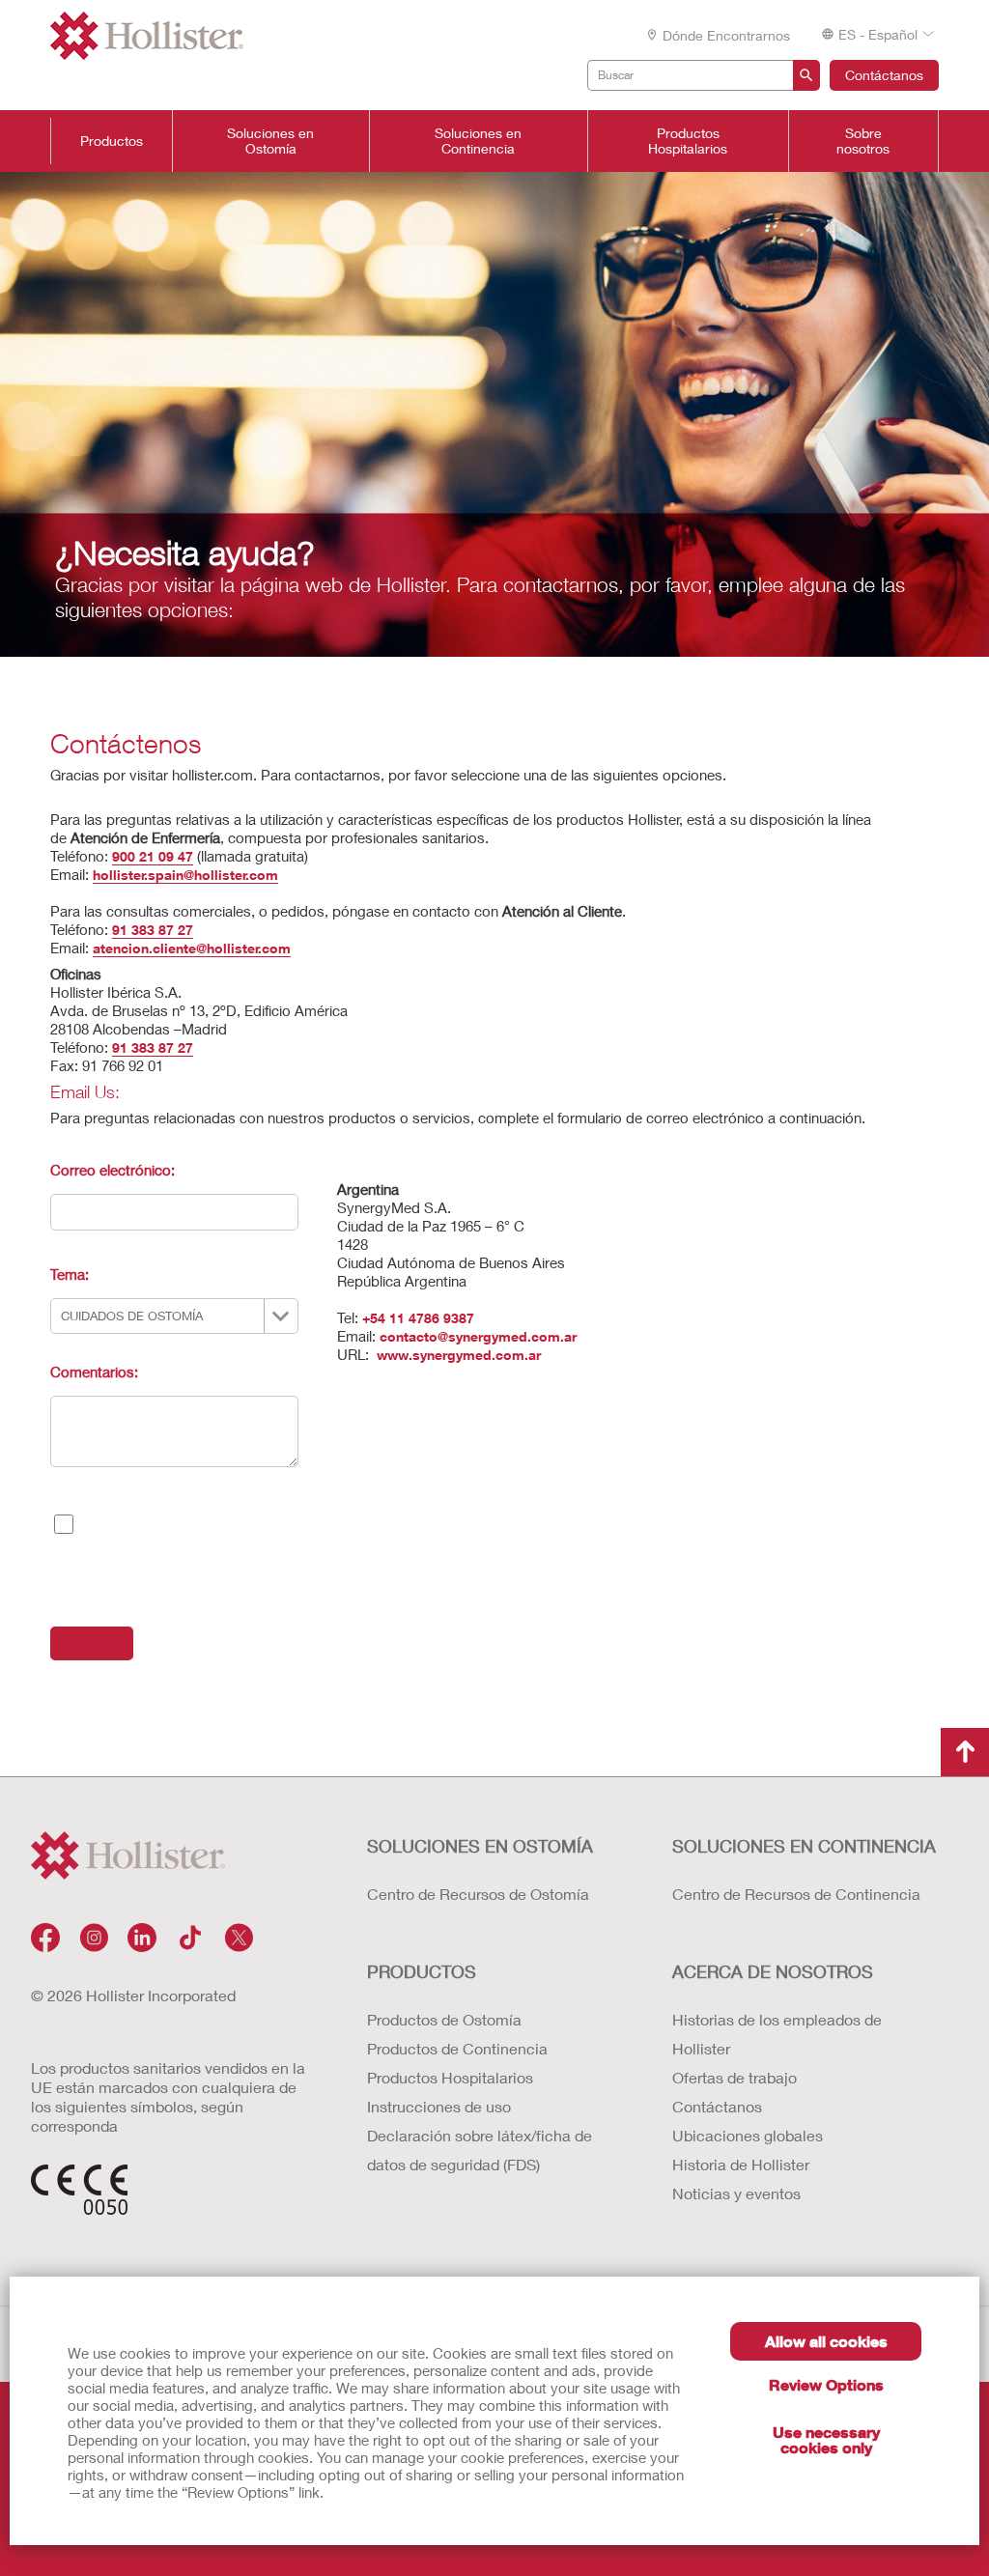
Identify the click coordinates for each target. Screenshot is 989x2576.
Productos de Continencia (457, 2048)
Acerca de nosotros (773, 1971)
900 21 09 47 (153, 856)
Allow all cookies (826, 2341)
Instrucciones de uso (439, 2106)
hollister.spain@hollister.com (185, 875)
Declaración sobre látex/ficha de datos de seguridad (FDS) (480, 2150)
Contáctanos (884, 75)
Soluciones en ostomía (480, 1846)
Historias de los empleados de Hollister (777, 2034)
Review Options (826, 2384)
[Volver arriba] (965, 1752)
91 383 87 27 (153, 930)
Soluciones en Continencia (478, 141)
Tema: (70, 1274)
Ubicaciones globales (748, 2135)
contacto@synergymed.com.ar (478, 1336)
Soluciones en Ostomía (270, 141)
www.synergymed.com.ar (457, 1355)
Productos (112, 141)
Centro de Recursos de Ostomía (478, 1894)
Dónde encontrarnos (726, 35)
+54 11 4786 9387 (418, 1318)
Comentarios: (94, 1372)
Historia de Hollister (741, 2164)
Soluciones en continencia (804, 1846)
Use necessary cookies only (826, 2439)
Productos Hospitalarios (688, 141)
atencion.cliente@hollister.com (192, 948)
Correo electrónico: (113, 1170)
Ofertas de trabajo (735, 2077)
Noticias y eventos (736, 2193)
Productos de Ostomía (444, 2019)
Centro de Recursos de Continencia (796, 1894)
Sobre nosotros (863, 141)
